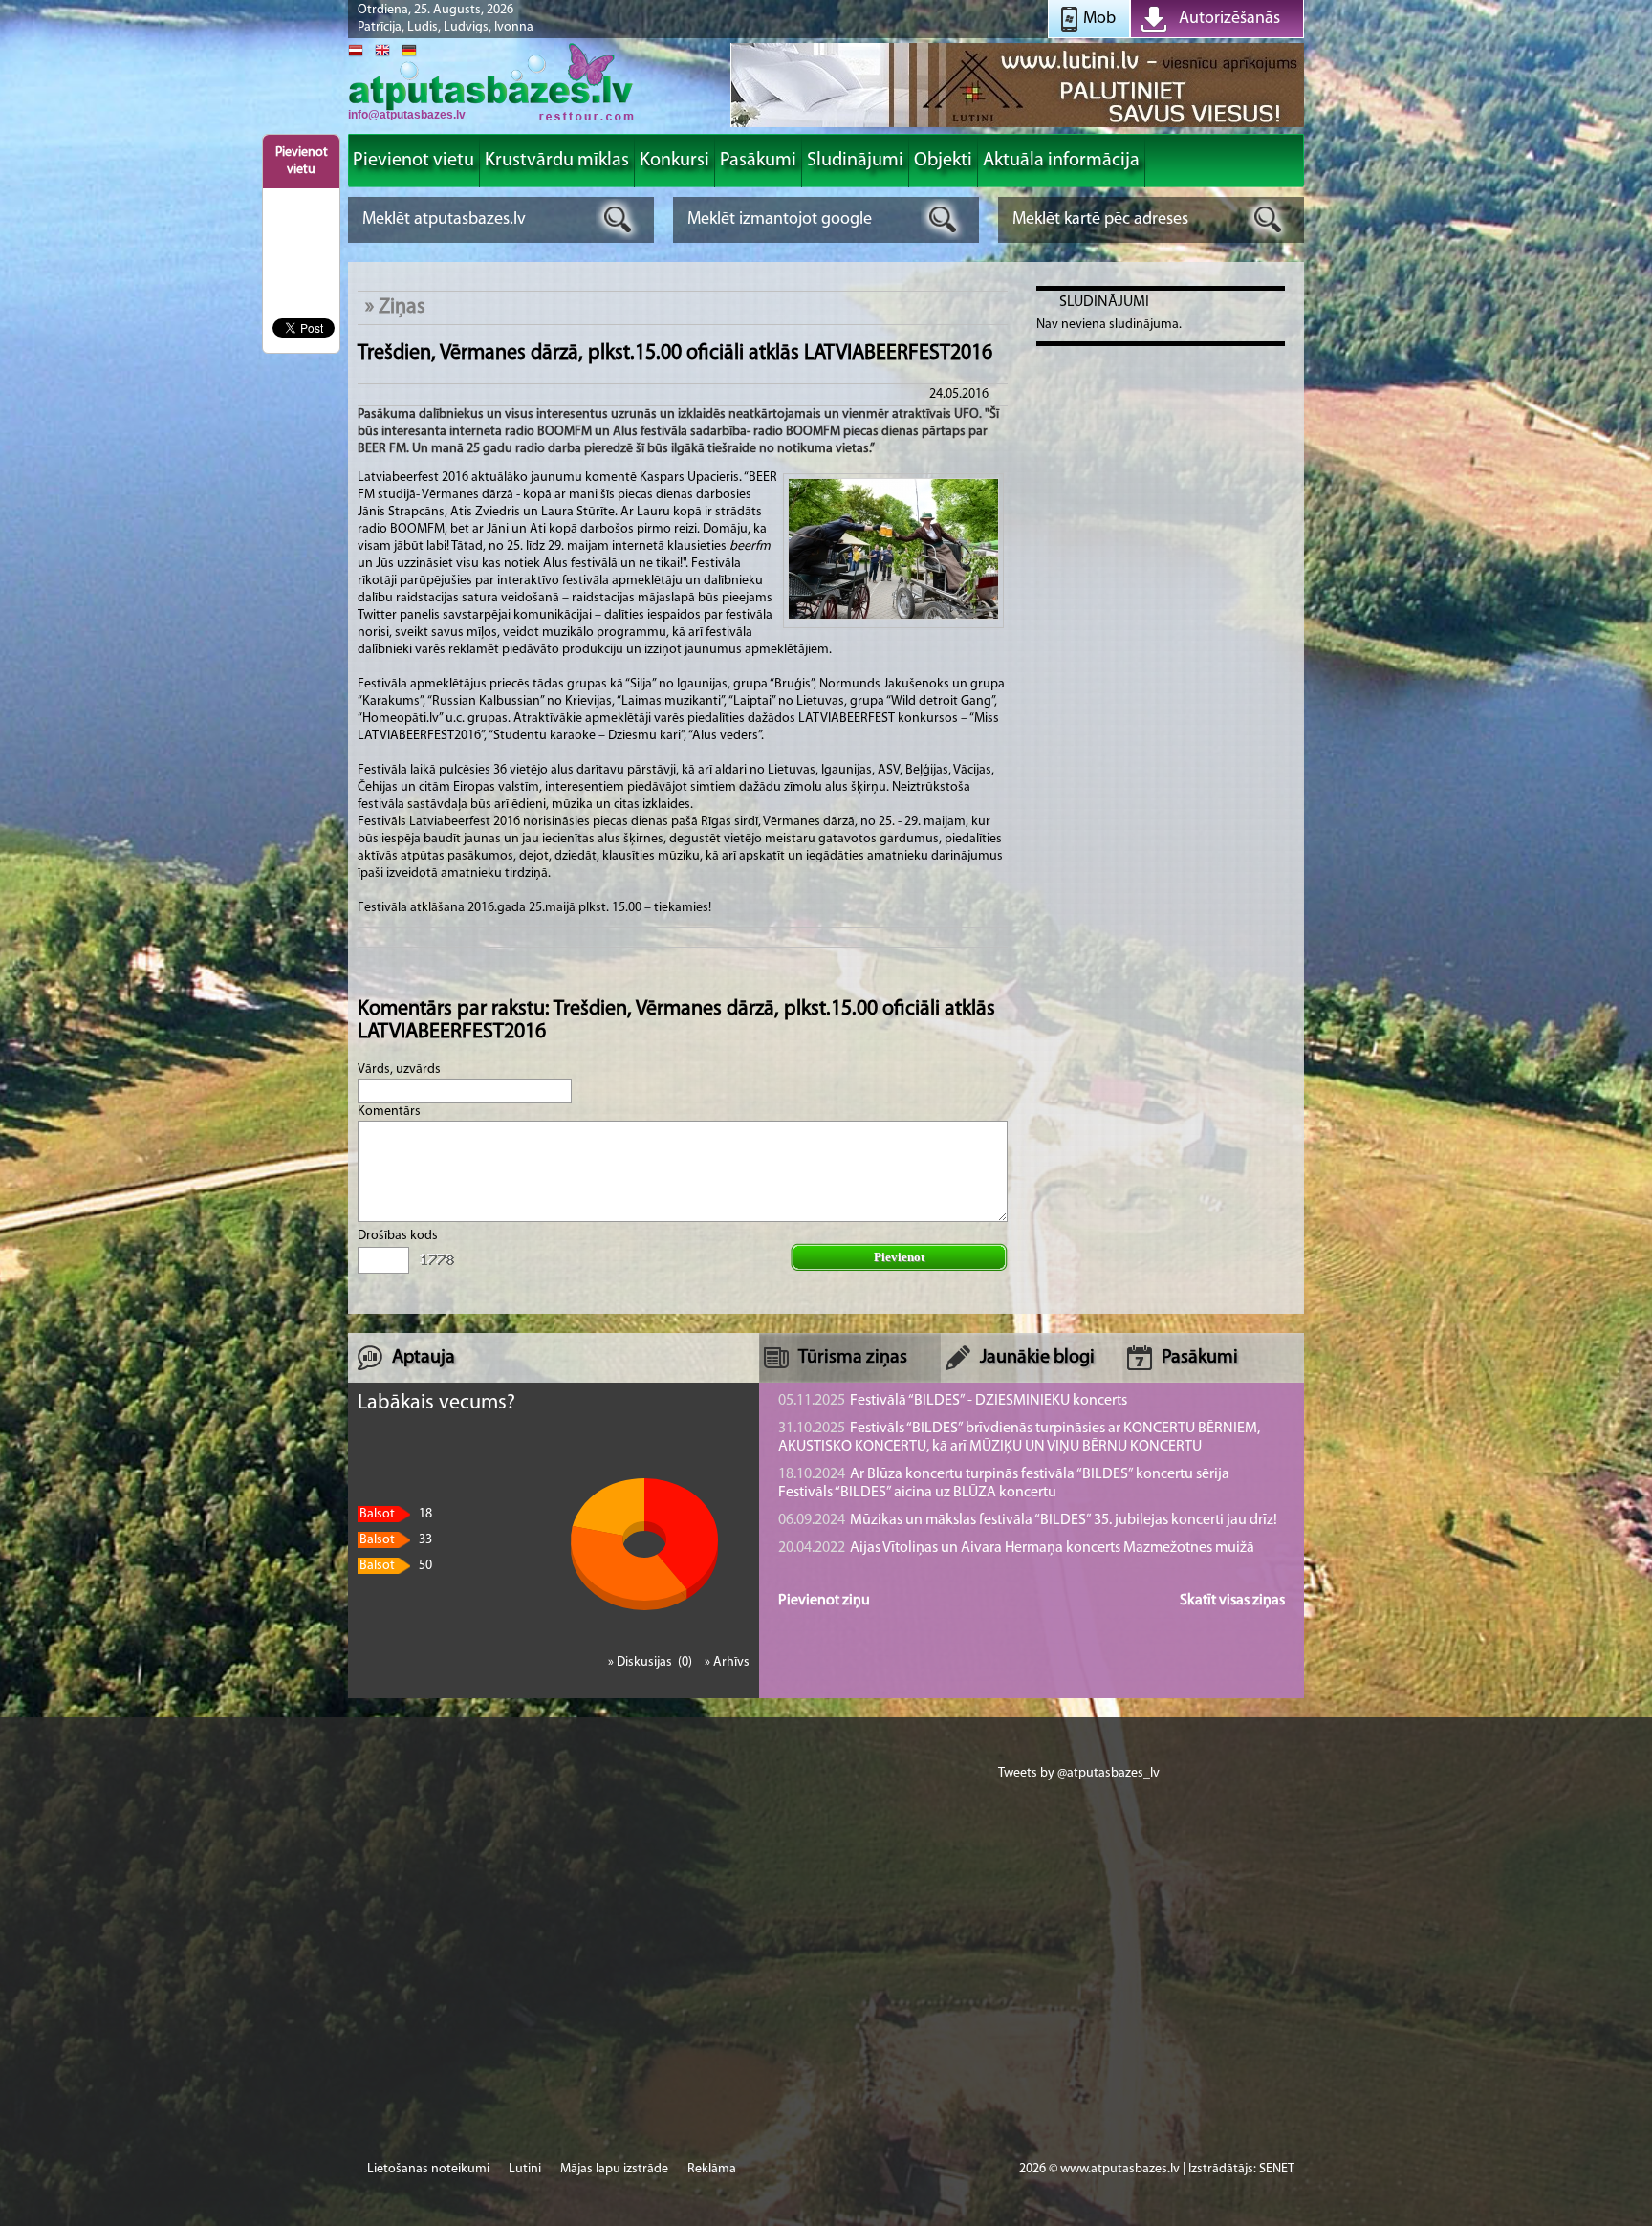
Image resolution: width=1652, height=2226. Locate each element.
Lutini (525, 2169)
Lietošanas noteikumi (428, 2169)
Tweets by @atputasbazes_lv (1079, 1773)
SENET (1277, 2169)
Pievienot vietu (302, 161)
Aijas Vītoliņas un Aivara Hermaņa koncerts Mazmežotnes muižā (1016, 1548)
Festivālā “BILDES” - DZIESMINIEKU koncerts (953, 1401)
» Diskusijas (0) (652, 1662)
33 (396, 1540)
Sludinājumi (1104, 302)
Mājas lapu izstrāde (614, 2169)
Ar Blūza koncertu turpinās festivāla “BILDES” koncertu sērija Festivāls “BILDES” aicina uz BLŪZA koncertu (1004, 1484)
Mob (1099, 19)
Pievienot (899, 1257)
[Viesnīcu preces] (1017, 126)
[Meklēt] (618, 219)
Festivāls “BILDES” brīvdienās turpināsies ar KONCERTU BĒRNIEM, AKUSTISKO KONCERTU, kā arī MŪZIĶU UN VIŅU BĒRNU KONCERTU (1019, 1438)
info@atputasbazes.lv (407, 115)
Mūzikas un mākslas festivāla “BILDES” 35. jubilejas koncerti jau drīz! (1028, 1520)
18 (396, 1514)
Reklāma (712, 2169)
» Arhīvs (727, 1662)
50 (396, 1566)
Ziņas (402, 307)
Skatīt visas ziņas (1232, 1601)
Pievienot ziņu (824, 1601)
